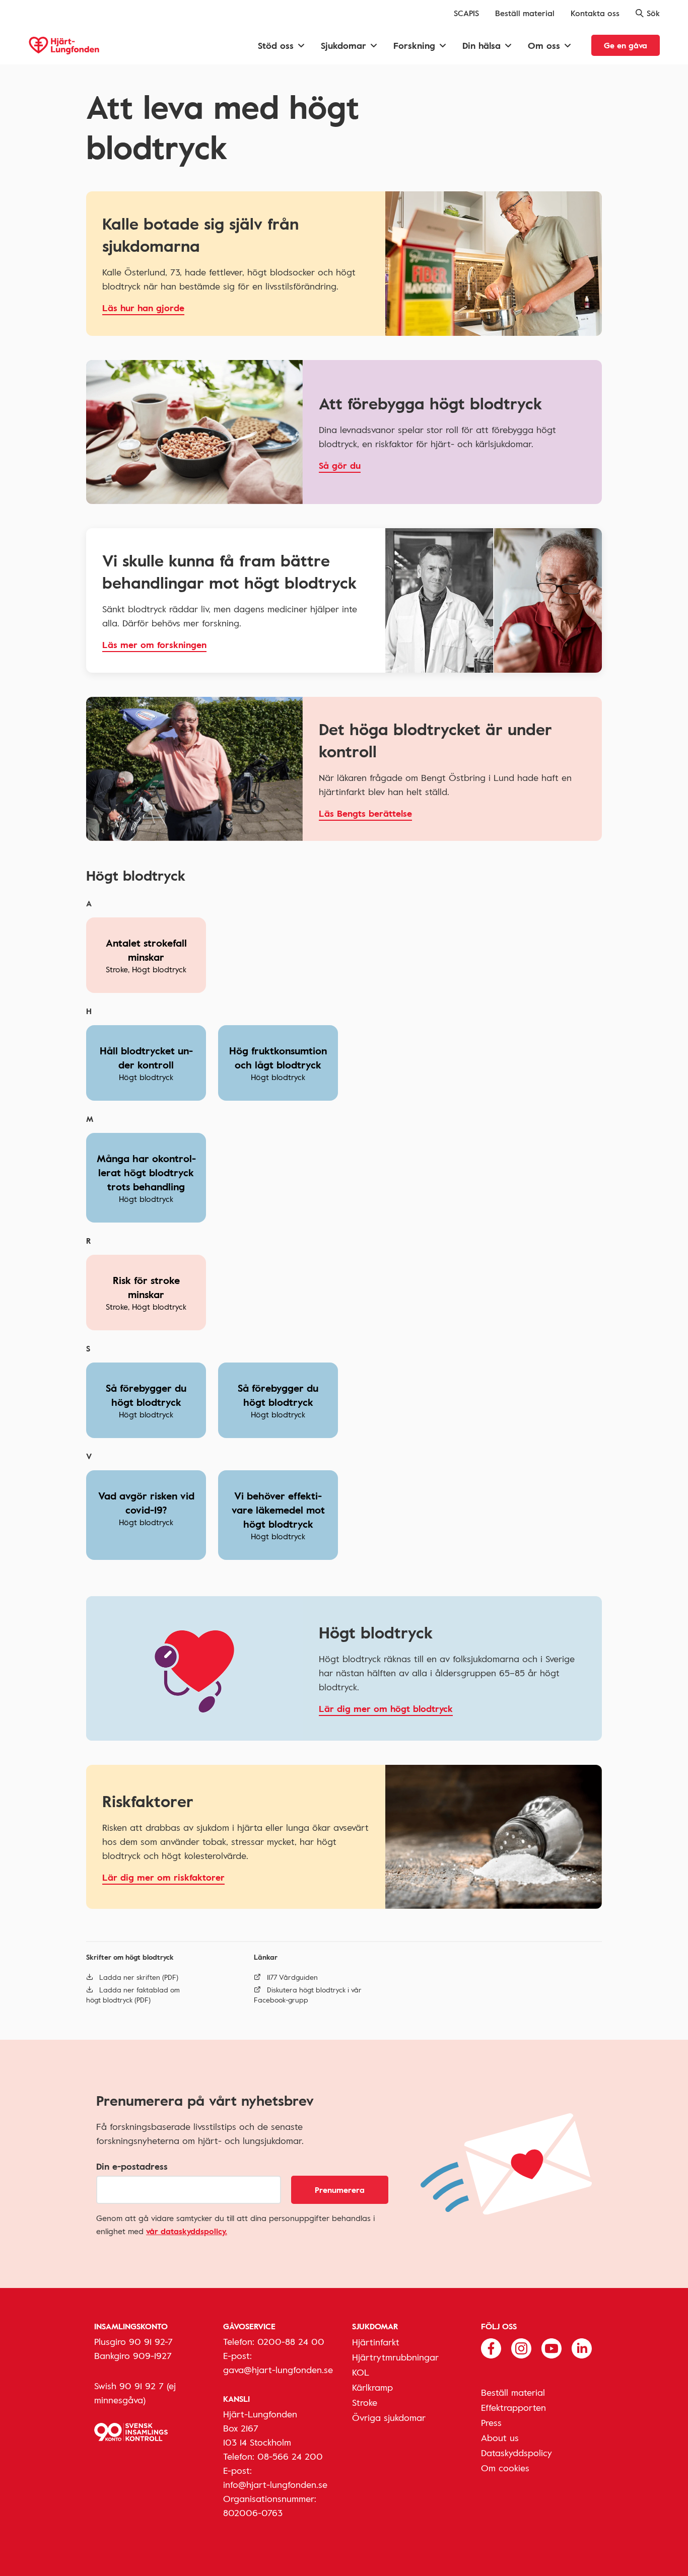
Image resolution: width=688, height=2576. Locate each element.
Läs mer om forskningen (154, 645)
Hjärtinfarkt (376, 2342)
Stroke (365, 2402)
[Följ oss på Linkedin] (582, 2347)
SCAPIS (466, 13)
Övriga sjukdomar (389, 2417)
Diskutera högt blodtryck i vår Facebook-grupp (308, 1995)
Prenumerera (340, 2190)
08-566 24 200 (290, 2456)
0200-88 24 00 (291, 2341)
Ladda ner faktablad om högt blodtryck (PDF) (133, 1995)
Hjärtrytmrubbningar (395, 2357)
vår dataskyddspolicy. (187, 2231)
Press (491, 2422)
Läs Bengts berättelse (365, 813)
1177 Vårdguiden (292, 1977)
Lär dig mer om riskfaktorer (163, 1877)
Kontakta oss (595, 13)
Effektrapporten (513, 2407)
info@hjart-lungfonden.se (275, 2484)
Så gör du (340, 465)
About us (500, 2438)
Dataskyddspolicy (517, 2453)
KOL (361, 2372)
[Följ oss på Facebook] (491, 2347)
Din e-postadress (132, 2166)
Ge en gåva (626, 45)
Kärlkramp (372, 2387)
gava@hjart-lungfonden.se (278, 2370)
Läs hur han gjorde (143, 308)
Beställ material (525, 13)
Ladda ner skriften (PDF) (139, 1977)
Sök (653, 13)
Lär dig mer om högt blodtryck (386, 1708)
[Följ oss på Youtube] (552, 2347)
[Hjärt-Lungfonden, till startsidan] (64, 46)
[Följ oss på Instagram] (521, 2347)
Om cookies (505, 2468)
